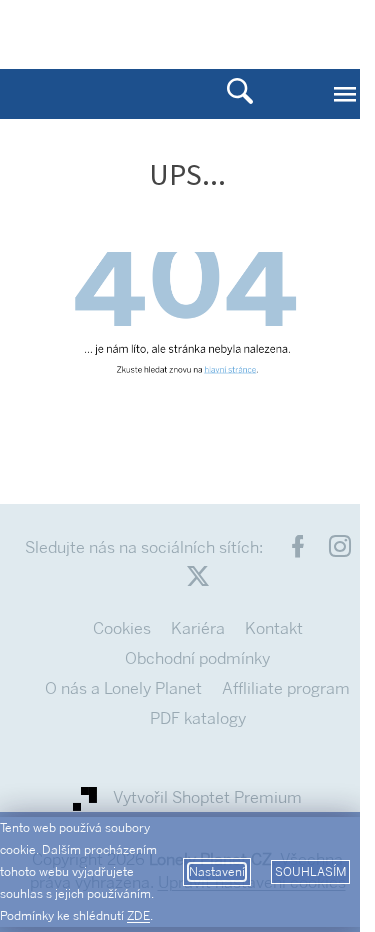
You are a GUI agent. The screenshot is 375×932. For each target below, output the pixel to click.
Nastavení (217, 872)
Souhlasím (310, 872)
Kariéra (198, 628)
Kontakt (274, 628)
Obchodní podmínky (197, 658)
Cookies (122, 628)
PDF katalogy (198, 718)
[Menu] (345, 94)
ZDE (138, 916)
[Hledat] (240, 94)
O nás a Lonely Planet (123, 688)
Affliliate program (286, 688)
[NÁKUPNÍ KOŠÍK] (280, 33)
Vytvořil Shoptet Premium (207, 798)
